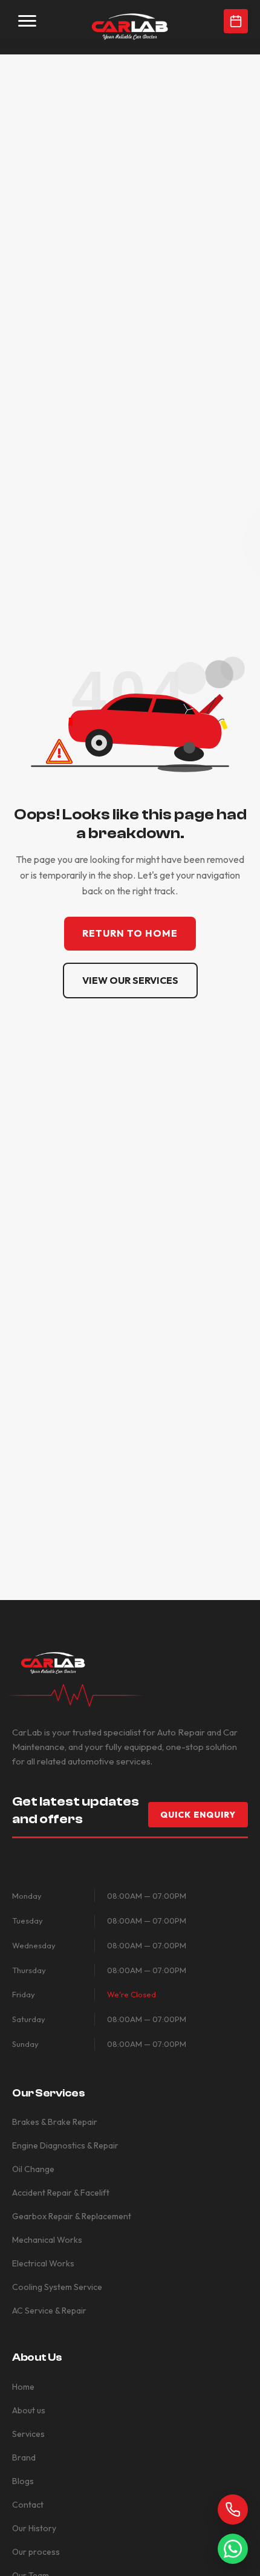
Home (23, 2387)
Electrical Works (43, 2263)
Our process (36, 2552)
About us (29, 2410)
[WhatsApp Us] (233, 2549)
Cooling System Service (57, 2287)
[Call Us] (233, 2509)
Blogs (23, 2481)
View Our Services (130, 980)
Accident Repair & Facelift (61, 2193)
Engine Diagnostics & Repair (65, 2145)
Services (28, 2434)
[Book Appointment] (236, 21)
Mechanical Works (47, 2240)
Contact (28, 2505)
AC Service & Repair (49, 2311)
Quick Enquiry (198, 1815)
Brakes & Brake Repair (55, 2122)
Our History (34, 2528)
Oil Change (33, 2169)
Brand (24, 2457)
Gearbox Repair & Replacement (72, 2216)
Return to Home (130, 933)
